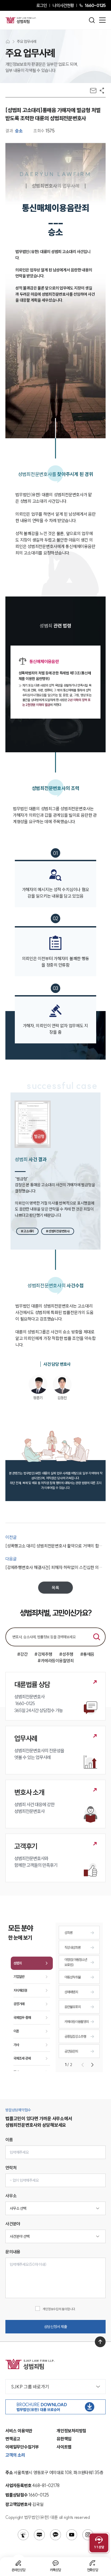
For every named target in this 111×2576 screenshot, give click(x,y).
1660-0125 (95, 5)
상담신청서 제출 (56, 2327)
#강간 (22, 1654)
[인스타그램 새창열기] (88, 2535)
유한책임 (64, 2439)
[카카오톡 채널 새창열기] (55, 2535)
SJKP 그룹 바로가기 (30, 2387)
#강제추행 (43, 1654)
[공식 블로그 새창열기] (39, 2535)
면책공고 (13, 2439)
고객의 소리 (15, 2455)
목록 (55, 1588)
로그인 (42, 5)
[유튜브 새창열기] (72, 2535)
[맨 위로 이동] (100, 2342)
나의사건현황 (63, 5)
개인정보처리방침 (71, 2431)
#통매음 (87, 1654)
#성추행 (66, 1654)
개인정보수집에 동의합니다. (59, 2309)
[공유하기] (102, 91)
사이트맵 (64, 2447)
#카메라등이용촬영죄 (55, 1661)
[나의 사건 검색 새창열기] (23, 2535)
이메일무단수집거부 (22, 2447)
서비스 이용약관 (19, 2431)
